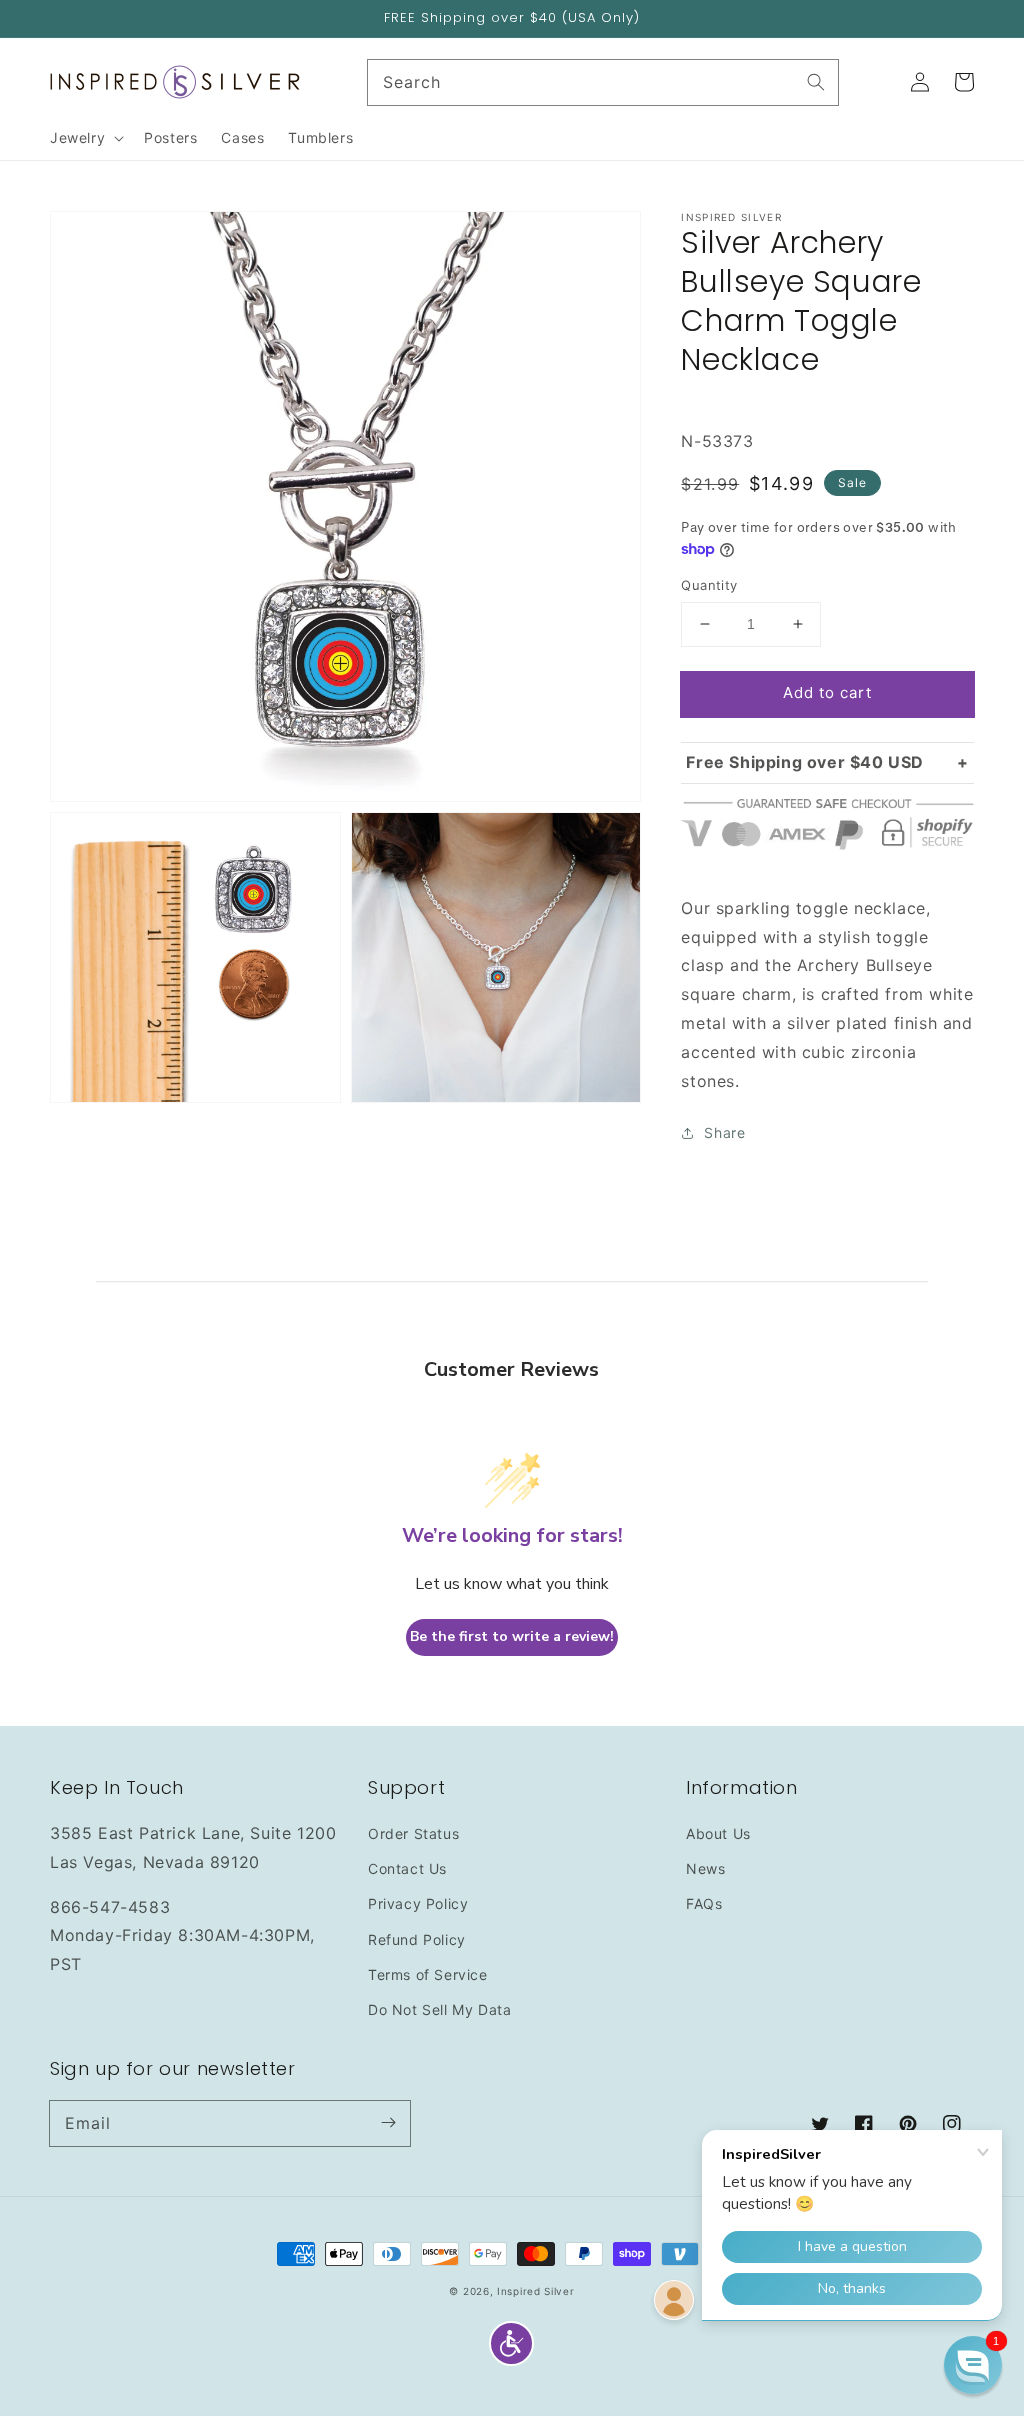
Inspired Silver (536, 2291)
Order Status (413, 1833)
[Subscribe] (388, 2123)
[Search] (816, 82)
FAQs (704, 1903)
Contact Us (407, 1868)
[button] (511, 2343)
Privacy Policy (418, 1903)
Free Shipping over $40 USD (805, 762)
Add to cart (827, 692)
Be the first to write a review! (512, 1636)
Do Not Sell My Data (439, 2009)
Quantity (709, 585)
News (705, 1868)
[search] (603, 82)
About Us (718, 1833)
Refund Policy (417, 1939)
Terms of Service (428, 1974)
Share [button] (724, 1132)
